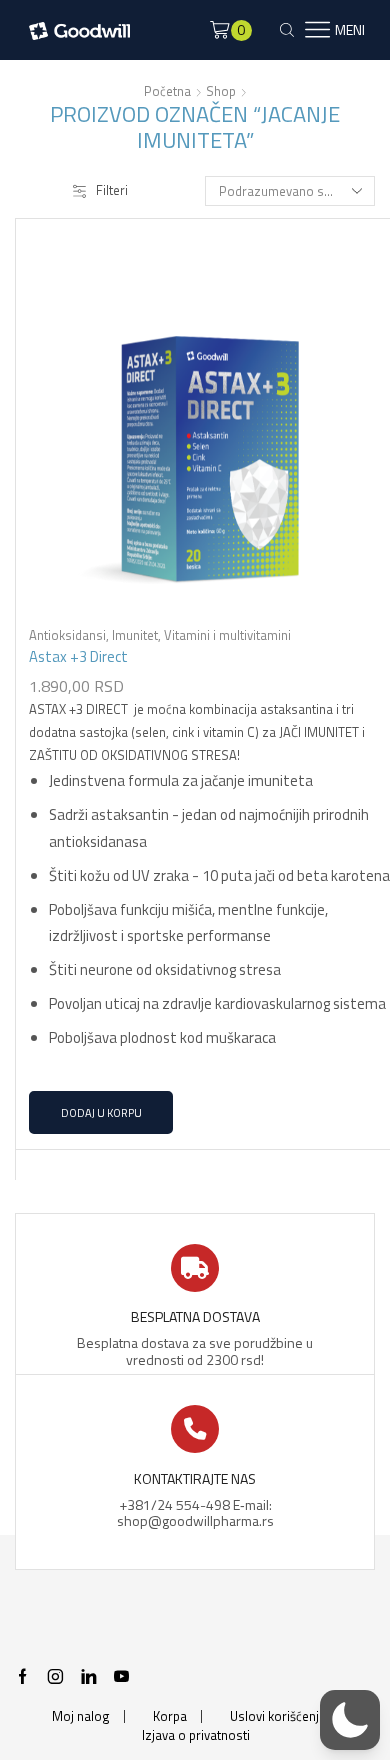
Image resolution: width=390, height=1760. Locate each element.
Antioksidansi (67, 635)
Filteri (112, 190)
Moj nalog (81, 1716)
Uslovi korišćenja (278, 1716)
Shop (221, 91)
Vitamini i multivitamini (227, 635)
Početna (167, 91)
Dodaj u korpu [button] (101, 1112)
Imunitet (135, 635)
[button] (350, 1720)
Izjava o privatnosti (196, 1735)
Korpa (170, 1716)
